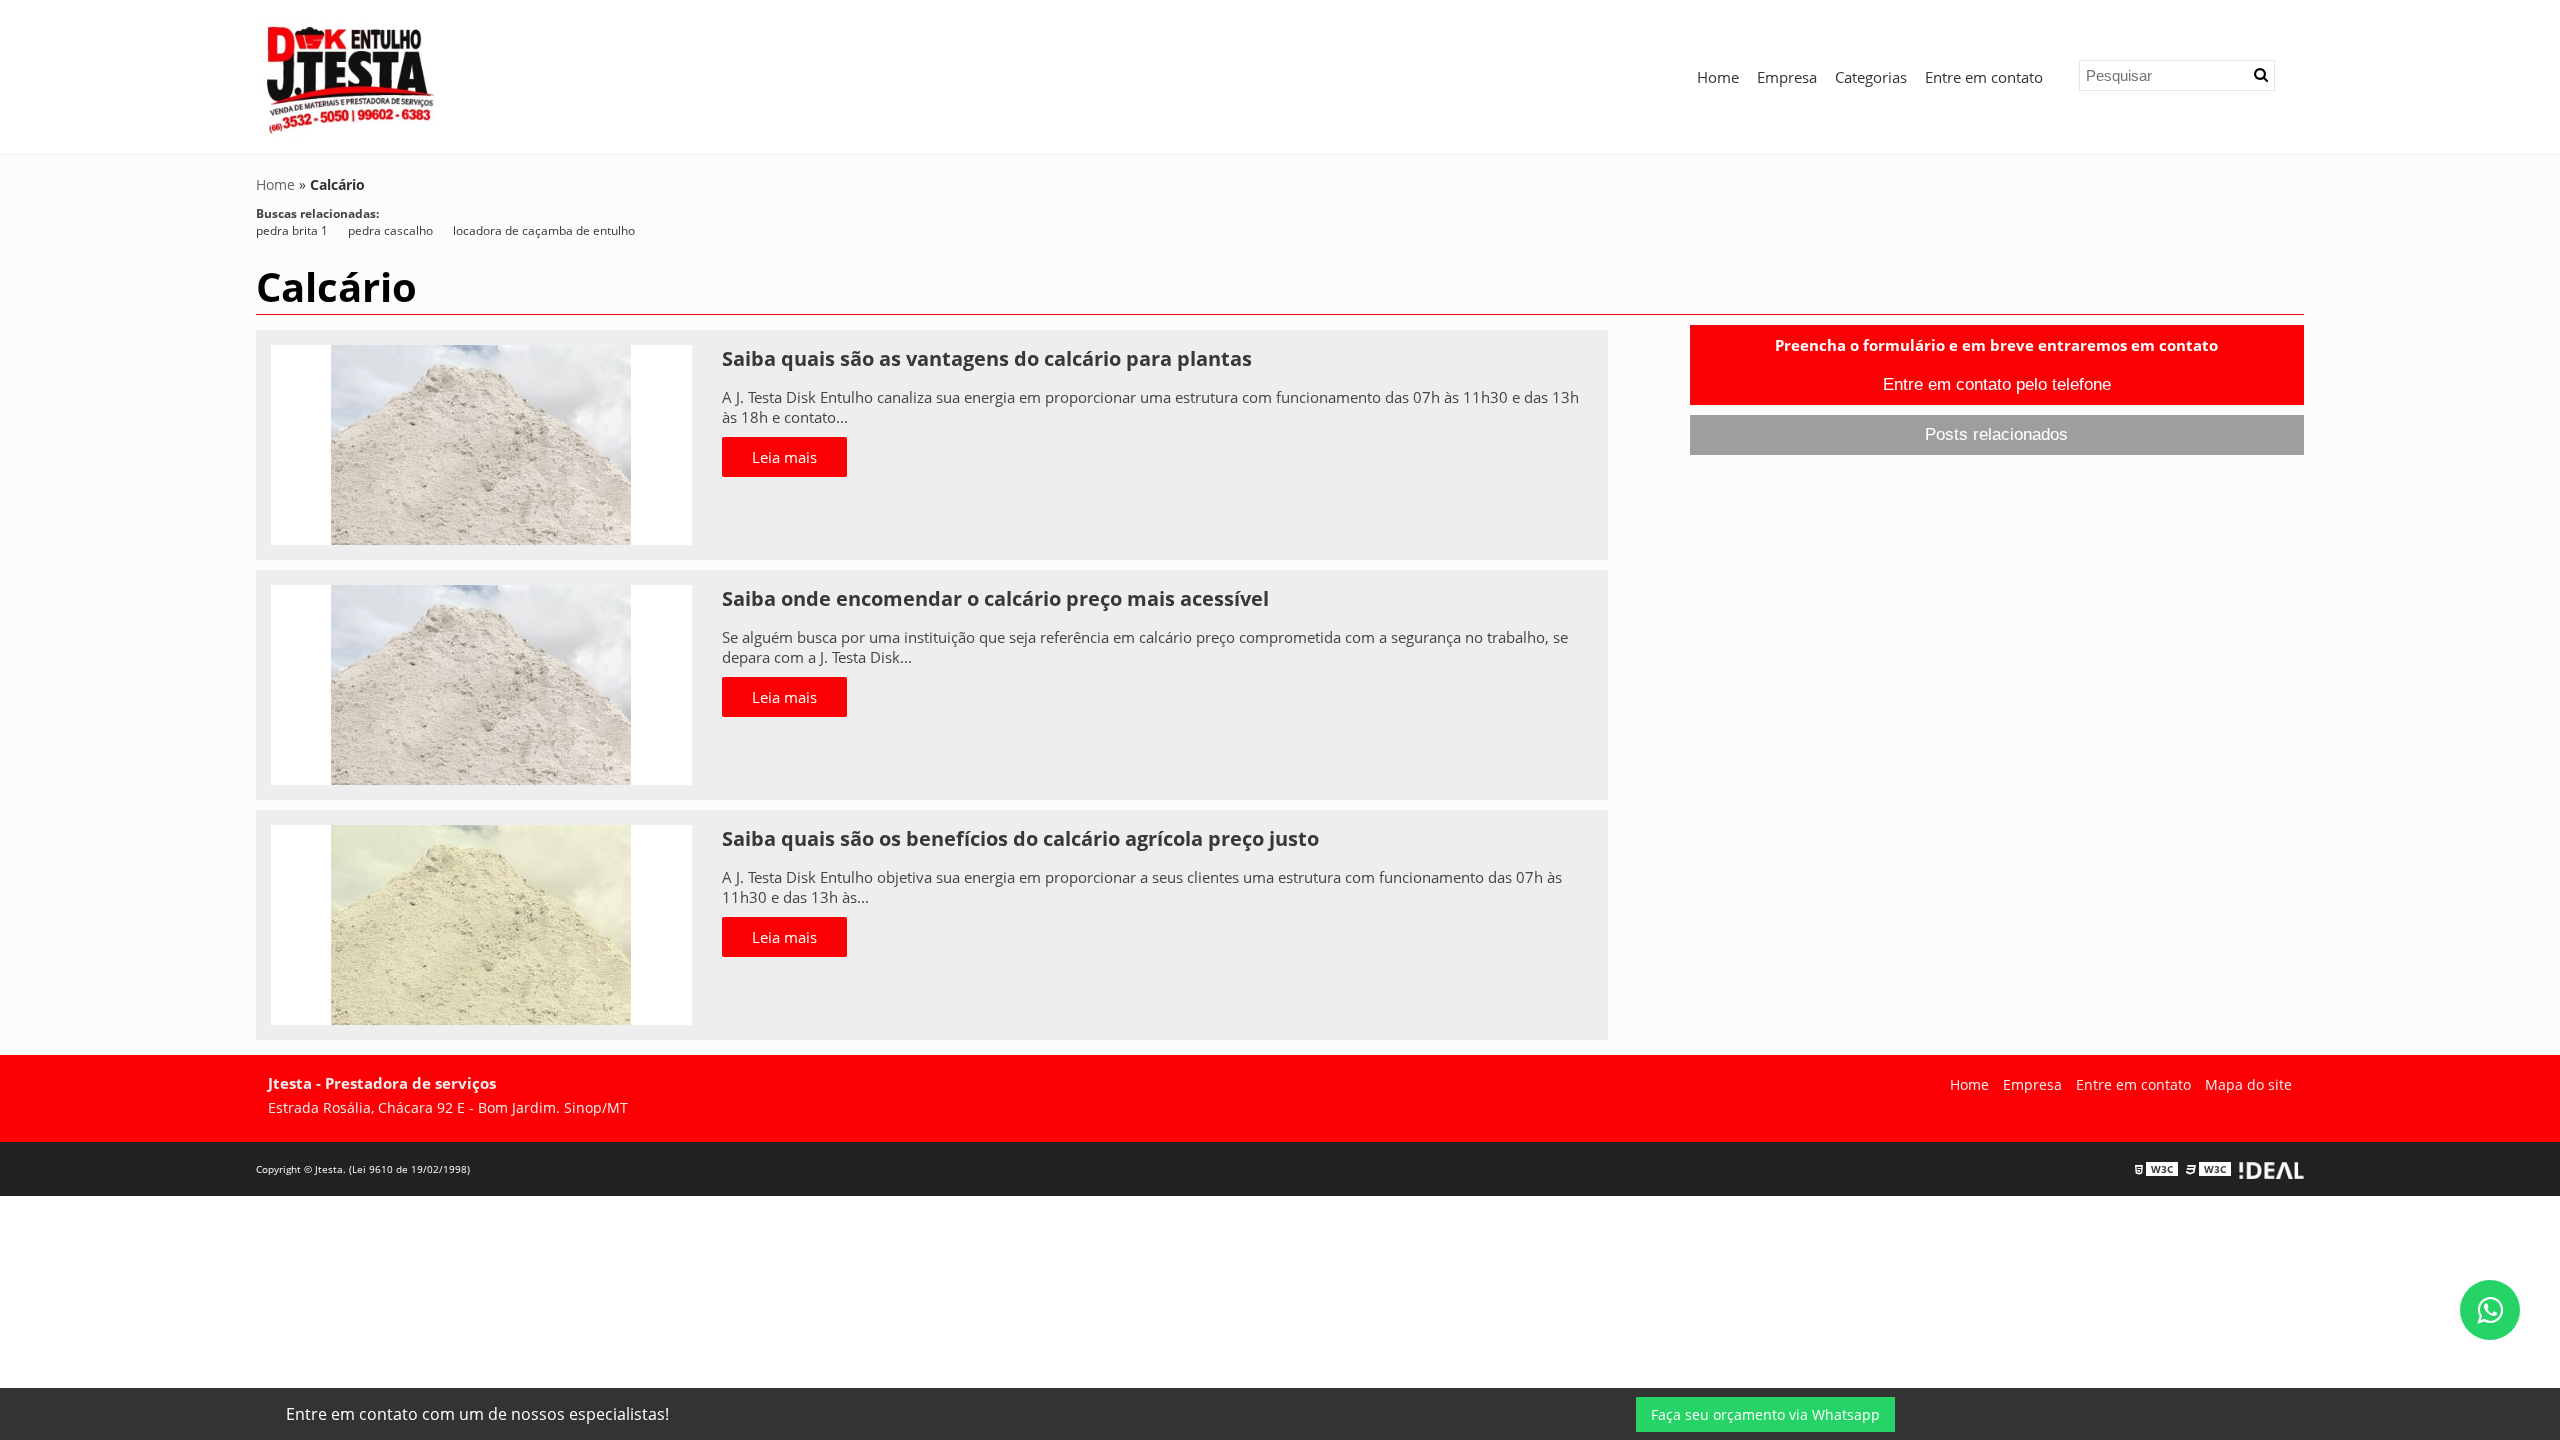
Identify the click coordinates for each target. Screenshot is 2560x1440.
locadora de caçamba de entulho (544, 230)
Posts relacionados (1996, 434)
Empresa (1787, 77)
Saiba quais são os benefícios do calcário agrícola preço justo (1020, 838)
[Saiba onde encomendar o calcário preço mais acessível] (481, 683)
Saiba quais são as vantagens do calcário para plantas (987, 358)
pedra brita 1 (292, 230)
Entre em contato (1984, 77)
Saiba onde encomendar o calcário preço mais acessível (995, 598)
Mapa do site (2248, 1084)
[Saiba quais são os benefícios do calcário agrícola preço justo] (481, 923)
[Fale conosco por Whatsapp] (2490, 1310)
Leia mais (784, 457)
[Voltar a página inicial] (351, 75)
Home (1718, 77)
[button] (2261, 75)
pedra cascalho (390, 230)
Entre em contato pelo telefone (1997, 384)
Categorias (1871, 77)
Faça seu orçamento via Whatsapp (1765, 1414)
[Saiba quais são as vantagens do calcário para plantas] (481, 443)
